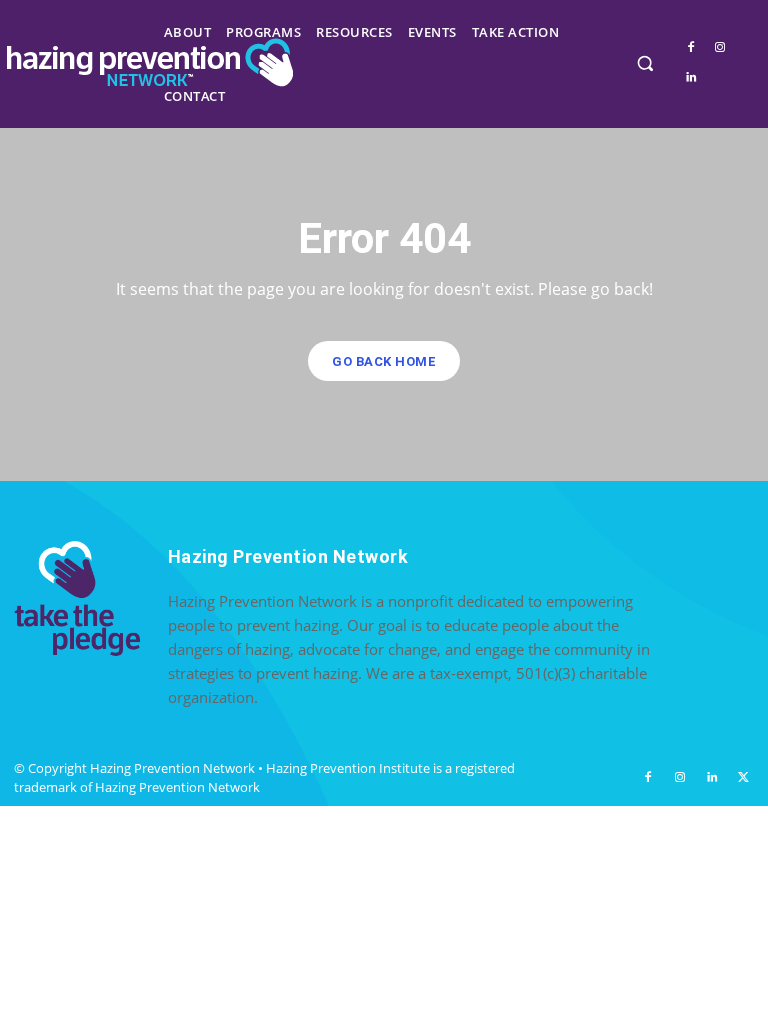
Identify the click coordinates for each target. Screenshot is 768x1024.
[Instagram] (719, 47)
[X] (743, 778)
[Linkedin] (690, 77)
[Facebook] (690, 47)
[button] (644, 62)
